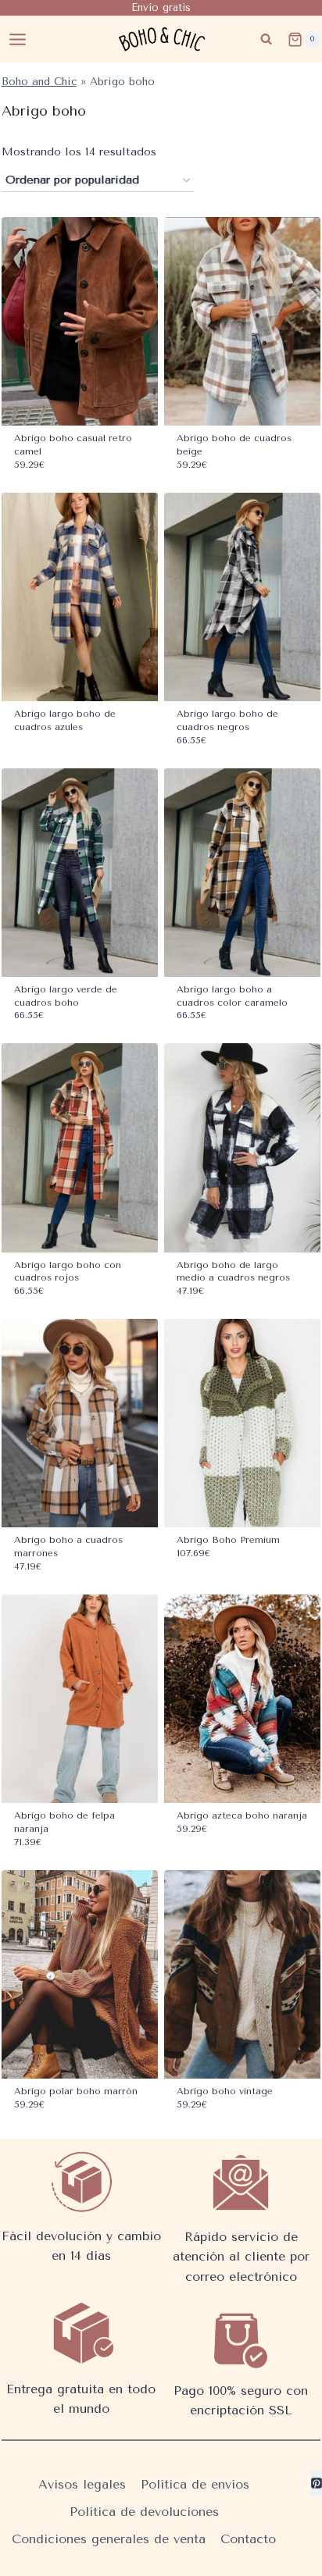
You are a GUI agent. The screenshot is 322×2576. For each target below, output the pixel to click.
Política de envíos (195, 2484)
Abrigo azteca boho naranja (242, 1815)
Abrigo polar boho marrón (76, 2091)
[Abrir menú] (18, 39)
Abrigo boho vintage (225, 2091)
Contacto (248, 2539)
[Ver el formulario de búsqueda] (266, 39)
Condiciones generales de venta (109, 2539)
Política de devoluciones (144, 2512)
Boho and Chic (39, 81)
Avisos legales (82, 2484)
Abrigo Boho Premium (228, 1540)
